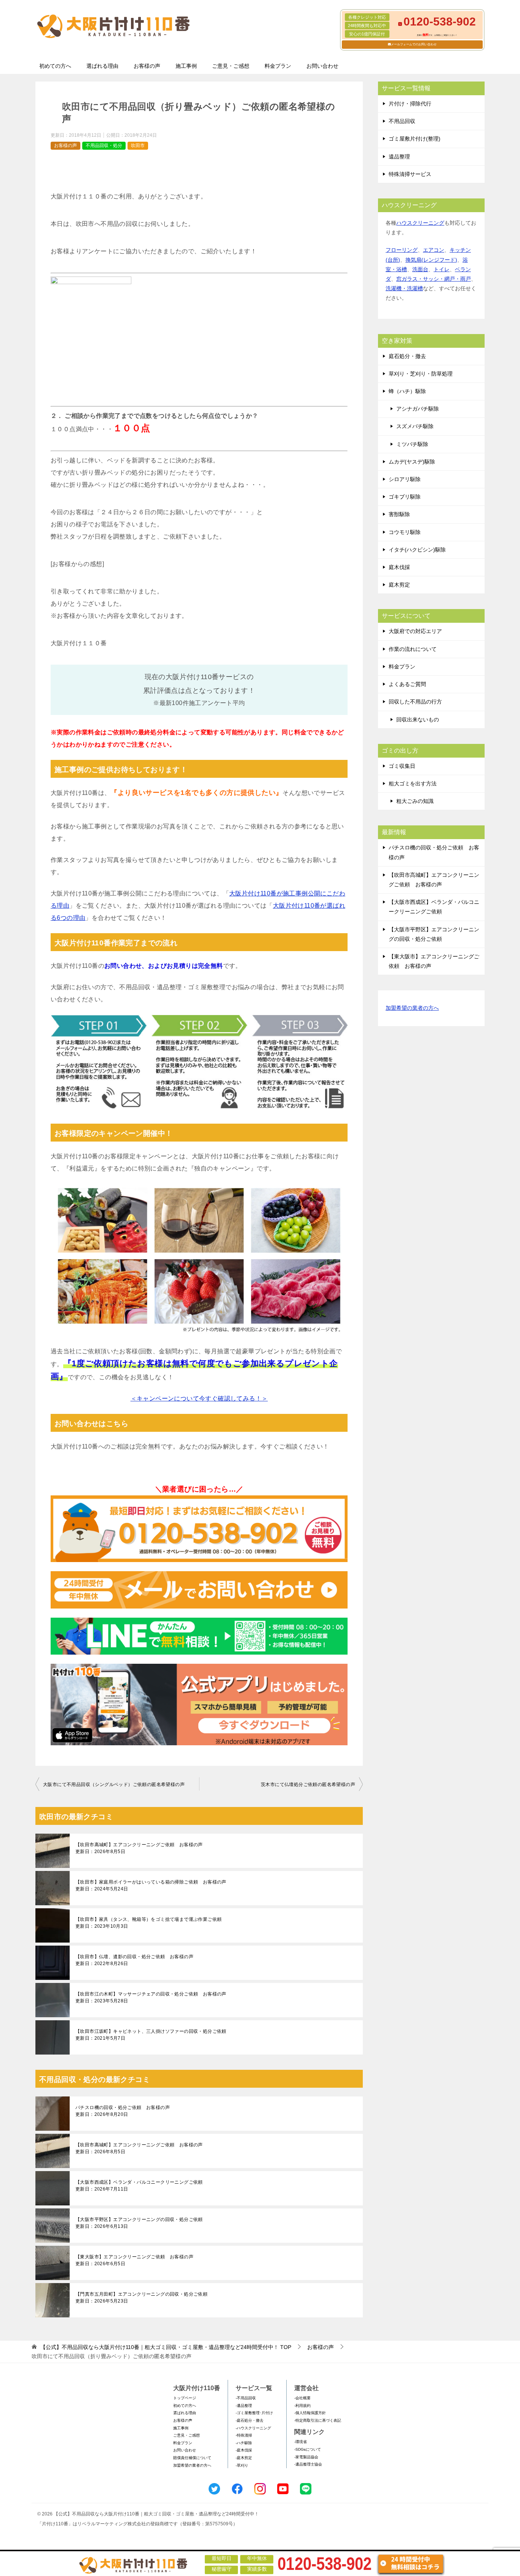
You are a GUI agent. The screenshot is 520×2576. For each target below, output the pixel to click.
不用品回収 (402, 121)
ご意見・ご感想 (231, 66)
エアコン (434, 250)
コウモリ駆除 (405, 532)
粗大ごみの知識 (415, 801)
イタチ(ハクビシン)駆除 (417, 550)
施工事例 (186, 66)
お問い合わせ (322, 66)
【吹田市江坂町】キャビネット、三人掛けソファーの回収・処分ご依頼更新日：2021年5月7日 (151, 2035)
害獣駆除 (399, 514)
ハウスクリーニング (420, 223)
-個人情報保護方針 (310, 2413)
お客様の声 (147, 66)
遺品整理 (399, 157)
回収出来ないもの (418, 720)
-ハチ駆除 (244, 2443)
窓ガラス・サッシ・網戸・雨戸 (434, 279)
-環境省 (301, 2442)
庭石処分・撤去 (407, 356)
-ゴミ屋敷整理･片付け (254, 2413)
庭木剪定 (399, 585)
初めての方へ (55, 66)
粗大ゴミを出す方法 (413, 784)
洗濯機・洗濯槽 (404, 288)
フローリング (402, 250)
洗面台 (420, 269)
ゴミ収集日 (402, 766)
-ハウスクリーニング (253, 2428)
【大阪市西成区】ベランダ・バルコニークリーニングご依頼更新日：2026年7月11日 (139, 2186)
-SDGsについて (308, 2449)
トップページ (185, 2398)
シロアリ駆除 (405, 479)
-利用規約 (302, 2406)
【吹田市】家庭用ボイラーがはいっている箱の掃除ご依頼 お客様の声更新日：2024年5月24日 (151, 1885)
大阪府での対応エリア (415, 631)
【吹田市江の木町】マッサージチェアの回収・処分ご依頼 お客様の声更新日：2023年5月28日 (151, 1997)
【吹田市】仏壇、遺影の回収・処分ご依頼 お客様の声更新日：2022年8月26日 (134, 1960)
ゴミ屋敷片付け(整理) (415, 139)
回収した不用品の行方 (415, 702)
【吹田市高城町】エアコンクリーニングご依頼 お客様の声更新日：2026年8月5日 (139, 1848)
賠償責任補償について (192, 2458)
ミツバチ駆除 (412, 444)
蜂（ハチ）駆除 (407, 391)
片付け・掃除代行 (410, 104)
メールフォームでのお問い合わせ (414, 44)
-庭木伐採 (244, 2450)
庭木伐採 (399, 567)
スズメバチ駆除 (415, 426)
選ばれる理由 (102, 66)
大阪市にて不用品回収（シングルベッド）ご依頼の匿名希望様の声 (114, 1784)
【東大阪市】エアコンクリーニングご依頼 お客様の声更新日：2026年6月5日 (134, 2260)
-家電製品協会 (306, 2457)
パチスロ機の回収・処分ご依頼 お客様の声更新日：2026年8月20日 (123, 2111)
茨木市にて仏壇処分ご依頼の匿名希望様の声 (308, 1784)
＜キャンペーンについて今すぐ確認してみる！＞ (199, 1398)
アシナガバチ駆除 (418, 409)
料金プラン (278, 66)
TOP (166, 2347)
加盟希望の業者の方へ (412, 1008)
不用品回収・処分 (104, 146)
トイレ (442, 269)
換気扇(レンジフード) (431, 260)
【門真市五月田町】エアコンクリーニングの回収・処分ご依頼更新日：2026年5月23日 (141, 2298)
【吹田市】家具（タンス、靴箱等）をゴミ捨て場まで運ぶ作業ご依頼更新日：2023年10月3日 (148, 1923)
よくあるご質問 (407, 684)
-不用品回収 (246, 2398)
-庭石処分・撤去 (250, 2420)
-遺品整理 (244, 2406)
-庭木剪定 (244, 2458)
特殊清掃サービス (410, 174)
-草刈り (242, 2465)
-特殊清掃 (244, 2435)
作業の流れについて (413, 649)
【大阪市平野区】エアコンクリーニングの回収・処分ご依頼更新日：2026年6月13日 (139, 2223)
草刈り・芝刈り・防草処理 (421, 374)
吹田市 (138, 146)
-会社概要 (302, 2398)
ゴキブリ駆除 (405, 497)
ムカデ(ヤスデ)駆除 (412, 462)
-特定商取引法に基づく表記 (318, 2420)
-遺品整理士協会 (308, 2464)
